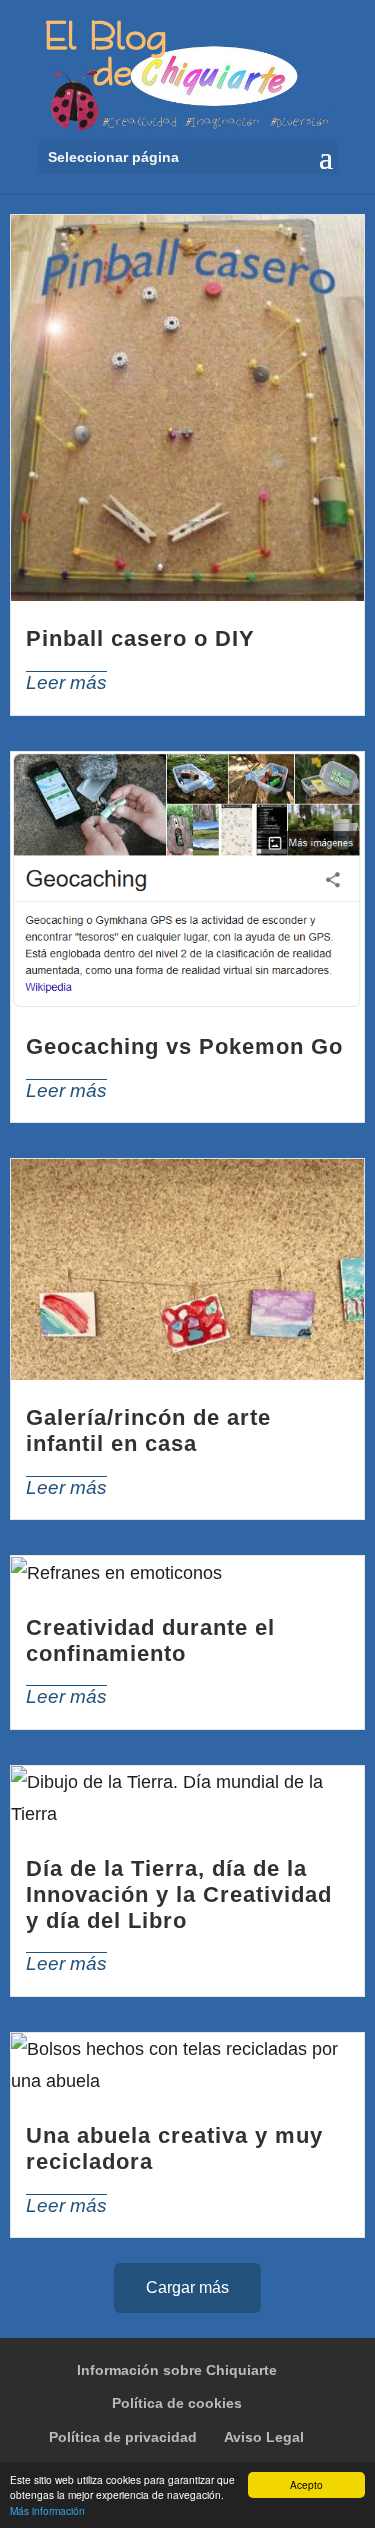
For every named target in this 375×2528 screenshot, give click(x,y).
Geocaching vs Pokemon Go (184, 1046)
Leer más (66, 682)
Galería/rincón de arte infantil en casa (148, 1430)
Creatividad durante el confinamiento (150, 1640)
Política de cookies (177, 2403)
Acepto (306, 2484)
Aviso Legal (264, 2437)
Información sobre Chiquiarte (177, 2370)
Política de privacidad (123, 2437)
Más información (47, 2510)
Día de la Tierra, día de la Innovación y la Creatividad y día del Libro (179, 1894)
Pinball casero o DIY (140, 638)
